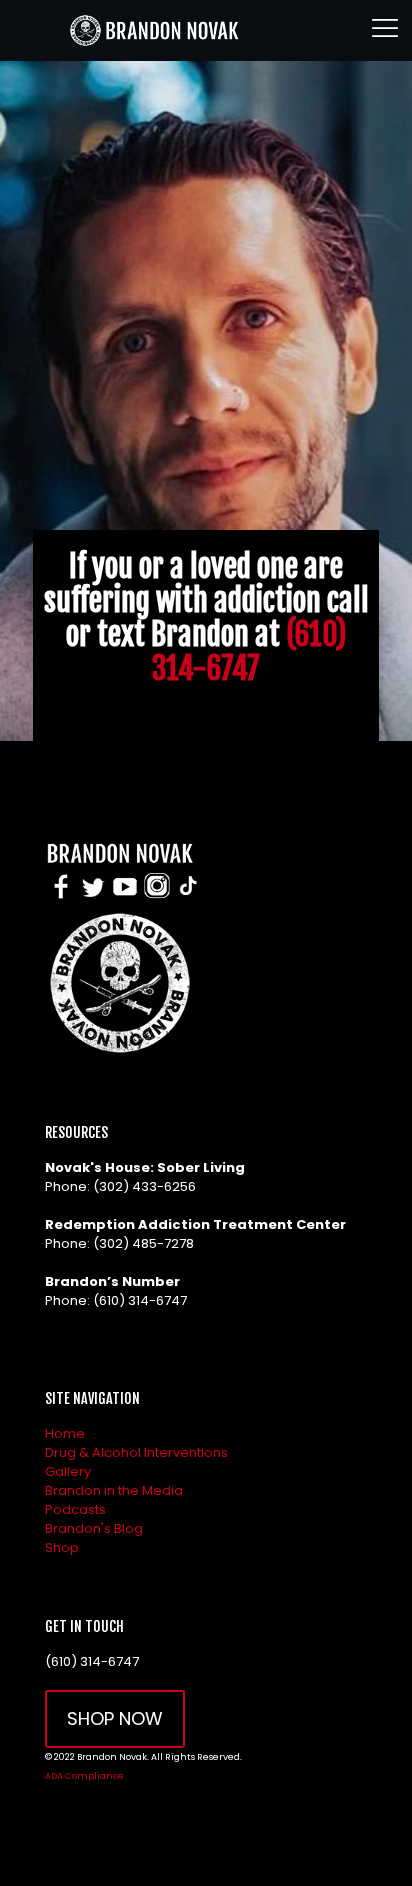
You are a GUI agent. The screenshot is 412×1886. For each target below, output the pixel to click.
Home (65, 1433)
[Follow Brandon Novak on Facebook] (61, 898)
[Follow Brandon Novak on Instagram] (157, 898)
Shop (62, 1547)
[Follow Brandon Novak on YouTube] (125, 898)
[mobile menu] (385, 30)
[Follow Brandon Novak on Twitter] (93, 898)
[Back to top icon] (371, 1845)
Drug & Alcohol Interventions (136, 1452)
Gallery (68, 1471)
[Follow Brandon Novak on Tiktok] (188, 898)
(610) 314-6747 (249, 651)
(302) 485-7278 (143, 1243)
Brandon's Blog (94, 1528)
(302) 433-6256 (144, 1186)
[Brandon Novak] (152, 30)
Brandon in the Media (114, 1490)
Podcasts (75, 1509)
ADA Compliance (84, 1776)
